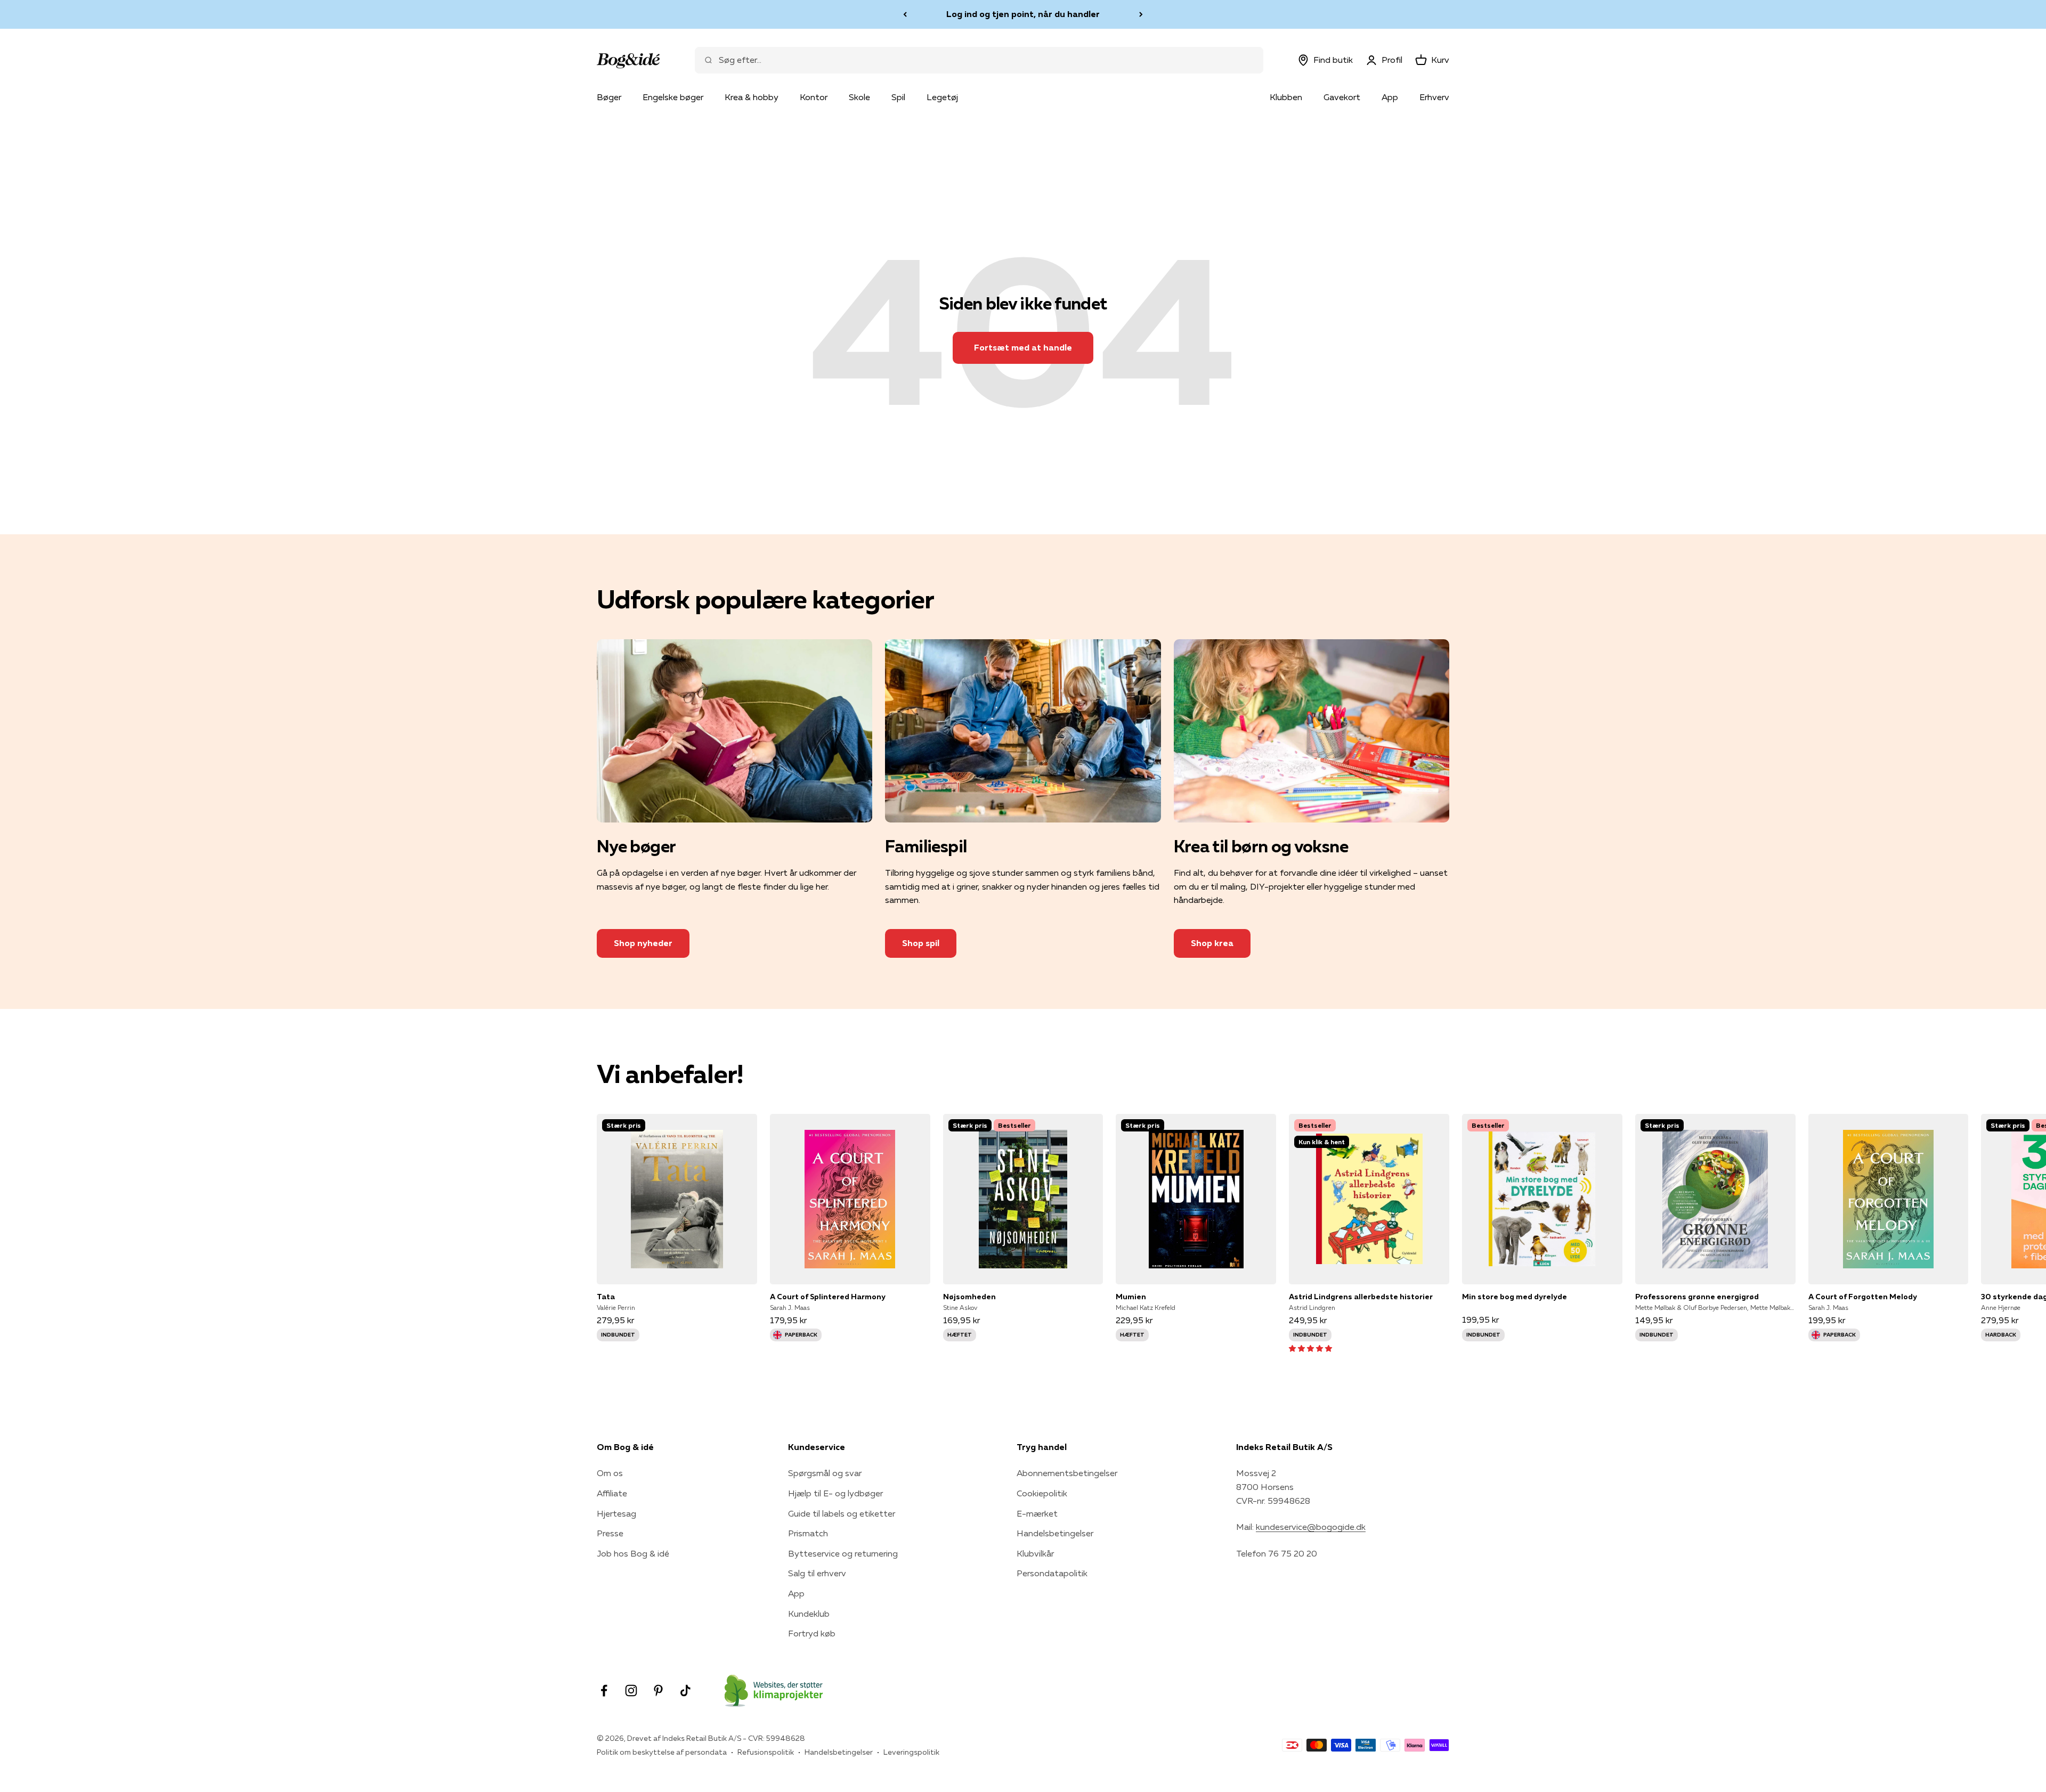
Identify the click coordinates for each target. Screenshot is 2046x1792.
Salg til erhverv (817, 1573)
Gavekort (1342, 97)
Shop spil (921, 943)
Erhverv (1434, 97)
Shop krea (1212, 943)
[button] (1310, 1348)
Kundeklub (809, 1614)
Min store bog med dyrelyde (1515, 1297)
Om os (610, 1473)
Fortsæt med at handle (1023, 347)
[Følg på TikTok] (685, 1691)
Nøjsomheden (969, 1297)
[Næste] (1141, 14)
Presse (610, 1533)
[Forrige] (905, 14)
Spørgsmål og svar (825, 1473)
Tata (606, 1297)
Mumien (1131, 1297)
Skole (859, 97)
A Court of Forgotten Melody (1863, 1297)
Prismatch (808, 1533)
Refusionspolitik (766, 1752)
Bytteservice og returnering (843, 1553)
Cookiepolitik (1042, 1493)
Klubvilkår (1035, 1553)
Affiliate (612, 1493)
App (1390, 97)
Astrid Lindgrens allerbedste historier (1361, 1297)
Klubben (1286, 97)
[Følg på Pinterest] (658, 1691)
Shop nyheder (643, 943)
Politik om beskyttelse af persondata (662, 1752)
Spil (898, 97)
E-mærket (1037, 1513)
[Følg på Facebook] (604, 1691)
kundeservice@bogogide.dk (1311, 1527)
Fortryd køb (812, 1633)
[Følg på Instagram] (631, 1691)
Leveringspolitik (911, 1752)
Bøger (609, 97)
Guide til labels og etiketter (842, 1513)
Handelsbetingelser (1055, 1533)
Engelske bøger (673, 97)
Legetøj (942, 97)
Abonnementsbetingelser (1067, 1473)
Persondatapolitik (1052, 1573)
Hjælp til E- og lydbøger (835, 1493)
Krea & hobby (752, 97)
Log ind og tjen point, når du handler (1023, 14)
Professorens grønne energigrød (1697, 1297)
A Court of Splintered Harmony (828, 1297)
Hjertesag (616, 1513)
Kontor (814, 97)
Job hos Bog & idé (633, 1553)
